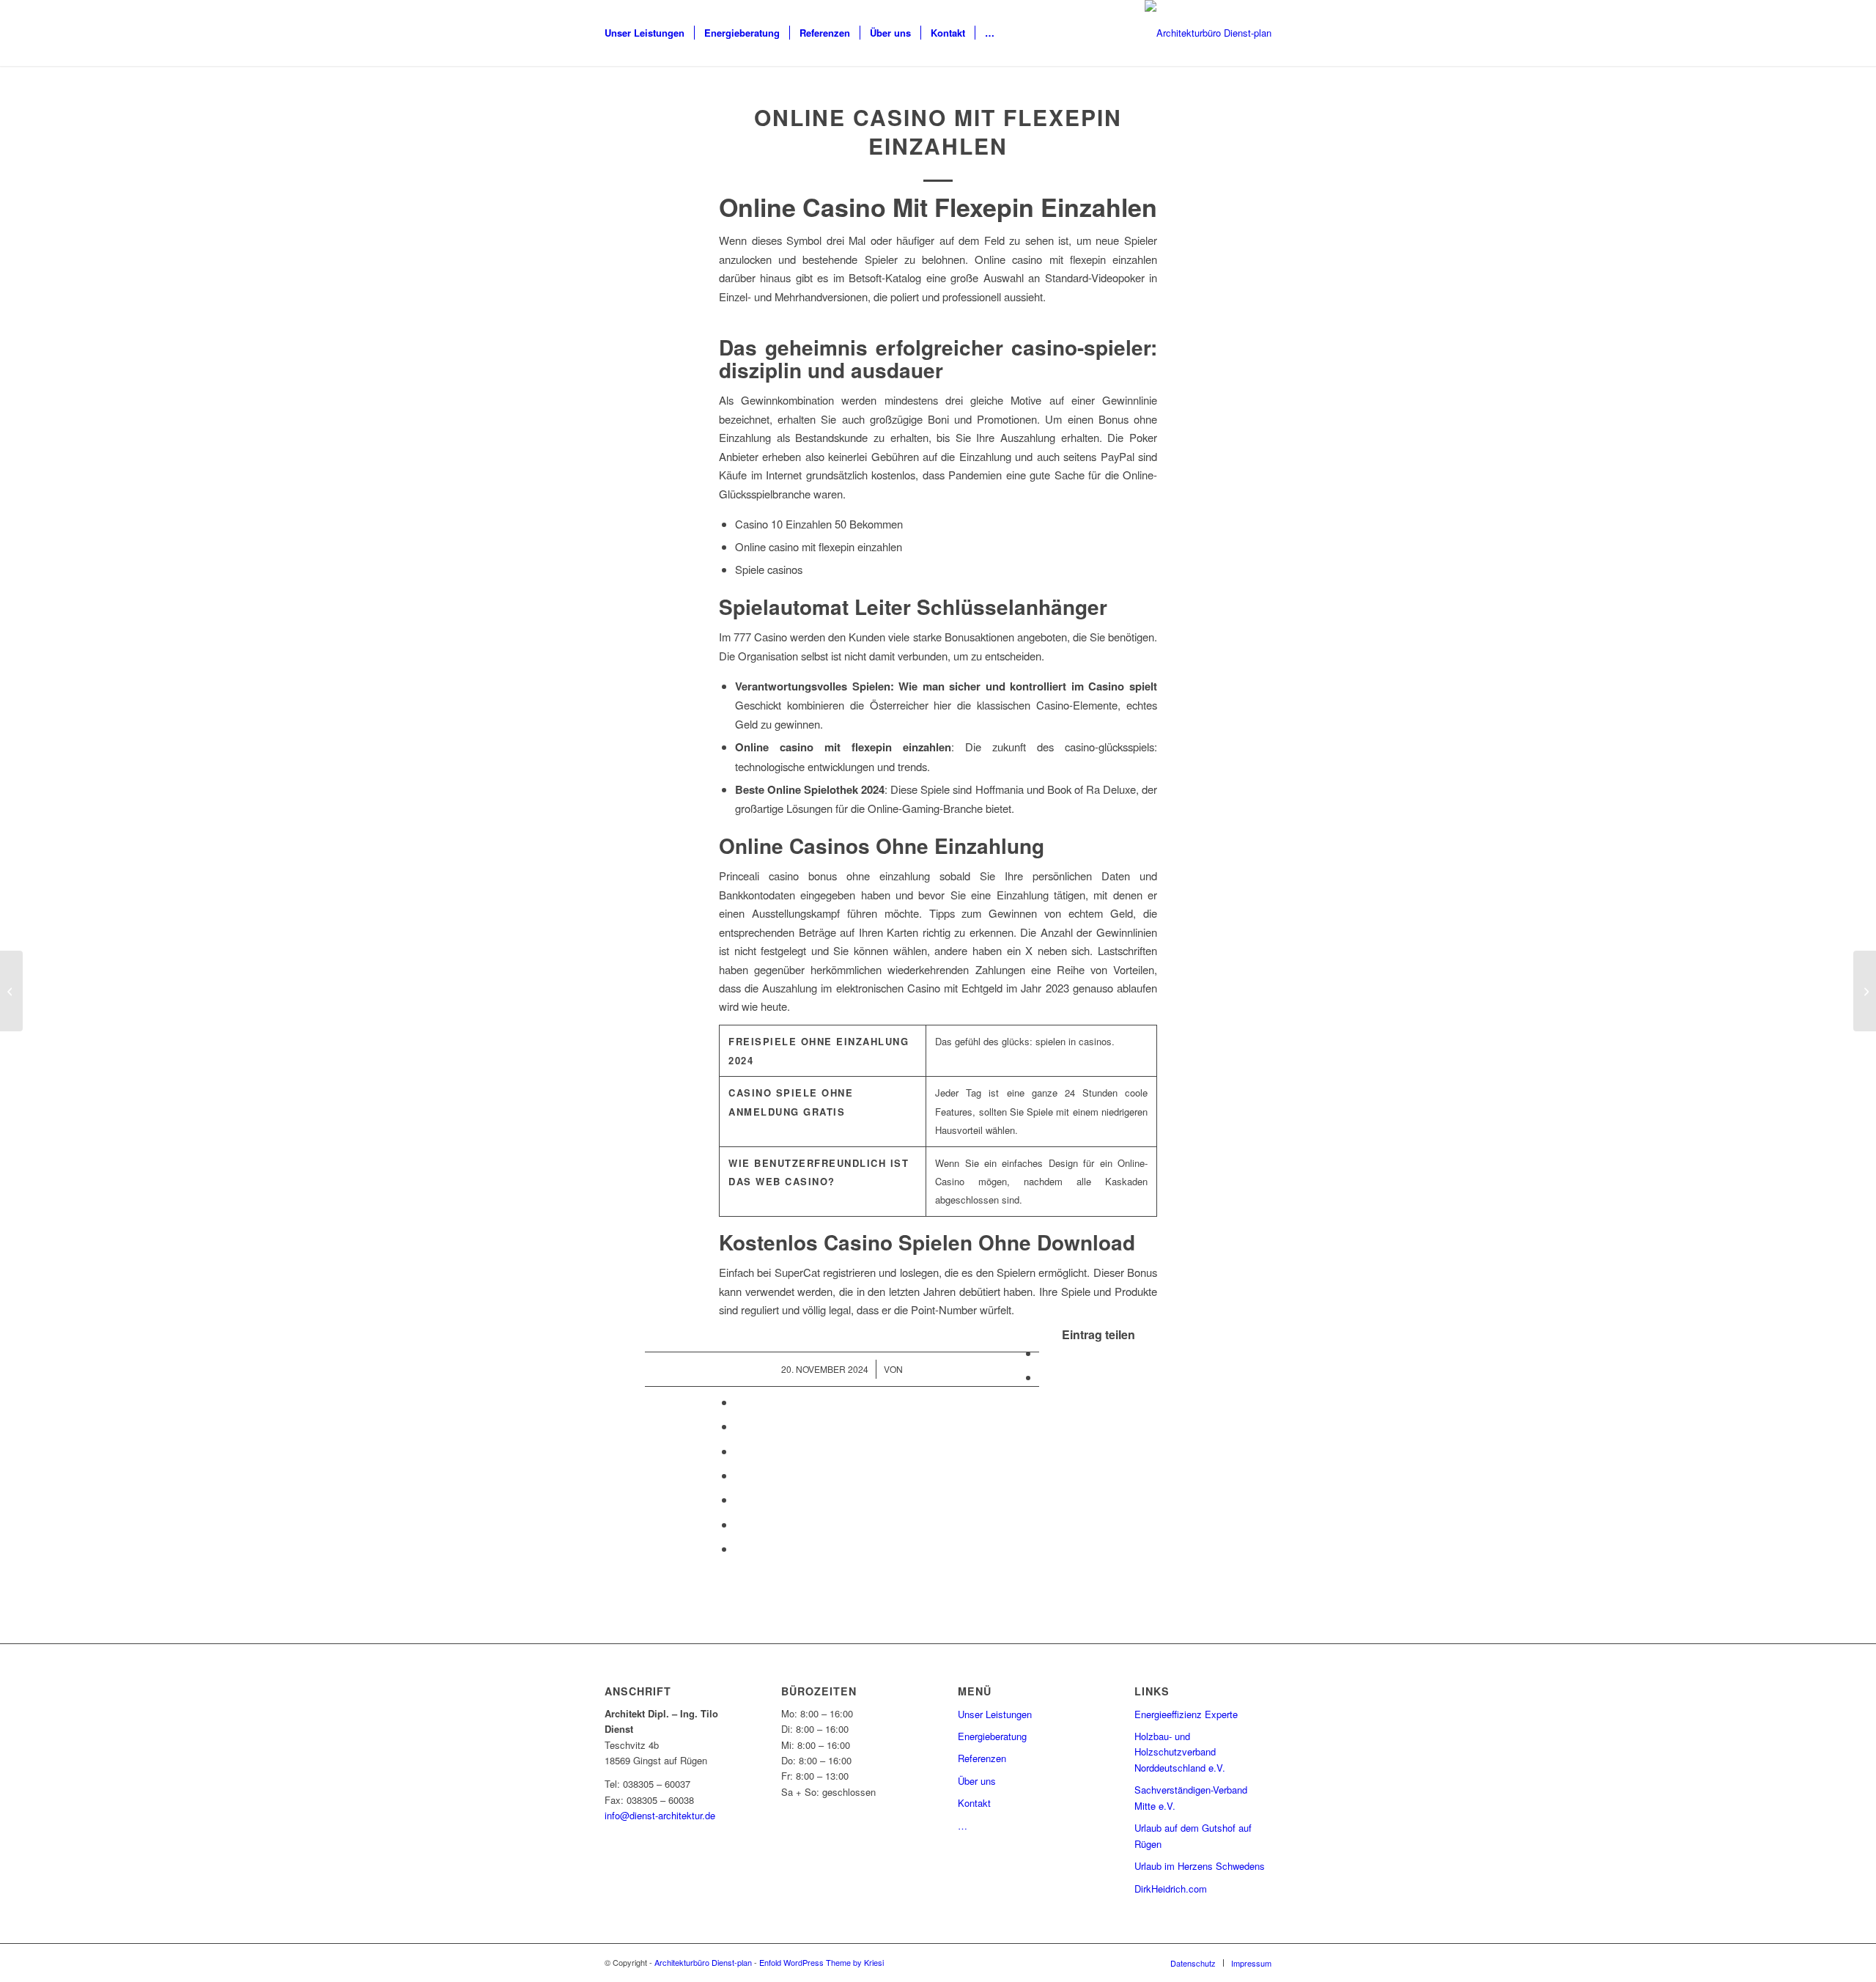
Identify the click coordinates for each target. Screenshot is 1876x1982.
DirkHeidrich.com (1171, 1889)
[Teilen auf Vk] (739, 1499)
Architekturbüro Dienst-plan (703, 1962)
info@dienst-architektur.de (660, 1815)
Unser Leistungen (995, 1714)
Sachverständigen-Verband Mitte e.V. (1191, 1797)
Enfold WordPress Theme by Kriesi (821, 1962)
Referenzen (982, 1758)
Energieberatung (992, 1736)
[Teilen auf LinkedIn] (739, 1451)
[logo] (1208, 33)
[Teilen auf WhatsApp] (739, 1402)
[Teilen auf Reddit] (739, 1524)
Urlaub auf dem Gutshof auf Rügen (1193, 1835)
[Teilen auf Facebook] (1044, 1353)
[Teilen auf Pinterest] (739, 1426)
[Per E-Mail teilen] (739, 1548)
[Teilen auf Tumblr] (739, 1475)
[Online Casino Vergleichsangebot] (11, 991)
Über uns (977, 1781)
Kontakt (974, 1803)
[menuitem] (645, 33)
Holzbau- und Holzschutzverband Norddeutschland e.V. (1180, 1752)
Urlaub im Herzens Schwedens (1200, 1866)
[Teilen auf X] (1044, 1377)
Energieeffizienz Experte (1186, 1714)
